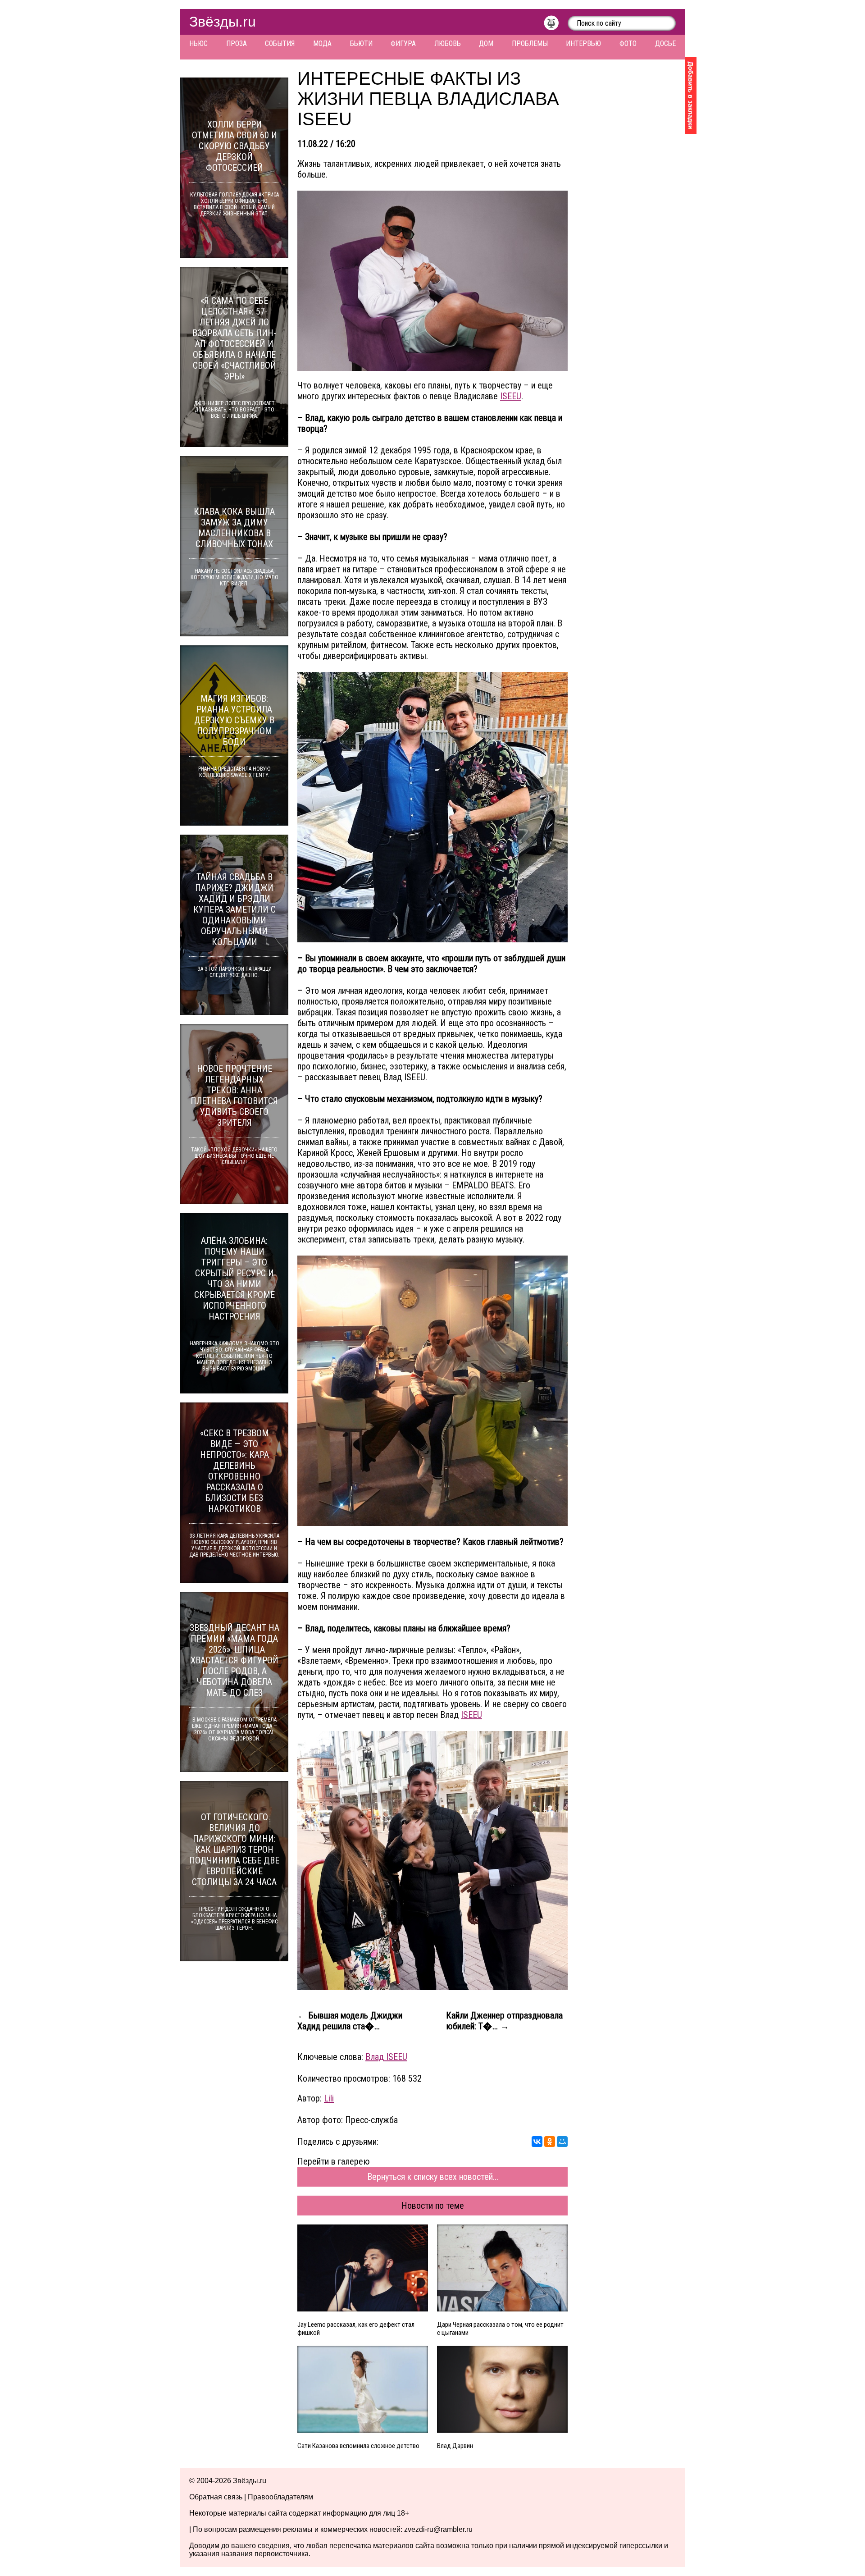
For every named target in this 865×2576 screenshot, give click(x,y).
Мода (322, 43)
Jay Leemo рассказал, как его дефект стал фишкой (356, 2329)
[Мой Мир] (562, 2142)
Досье (665, 43)
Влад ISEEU (386, 2057)
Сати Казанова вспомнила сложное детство (358, 2446)
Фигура (403, 43)
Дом (486, 43)
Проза (237, 43)
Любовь (448, 43)
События (280, 43)
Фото (628, 43)
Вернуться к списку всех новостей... (433, 2177)
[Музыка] (556, 25)
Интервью (583, 43)
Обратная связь (216, 2497)
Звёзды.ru (223, 22)
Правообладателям (280, 2497)
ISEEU (511, 396)
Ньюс (198, 43)
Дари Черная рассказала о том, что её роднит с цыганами (500, 2329)
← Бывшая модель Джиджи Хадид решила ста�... (350, 2021)
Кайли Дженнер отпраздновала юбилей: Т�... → (504, 2021)
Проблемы (530, 43)
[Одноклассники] (550, 2142)
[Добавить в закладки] (691, 96)
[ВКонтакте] (537, 2142)
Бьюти (361, 43)
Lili (329, 2098)
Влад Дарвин (455, 2446)
